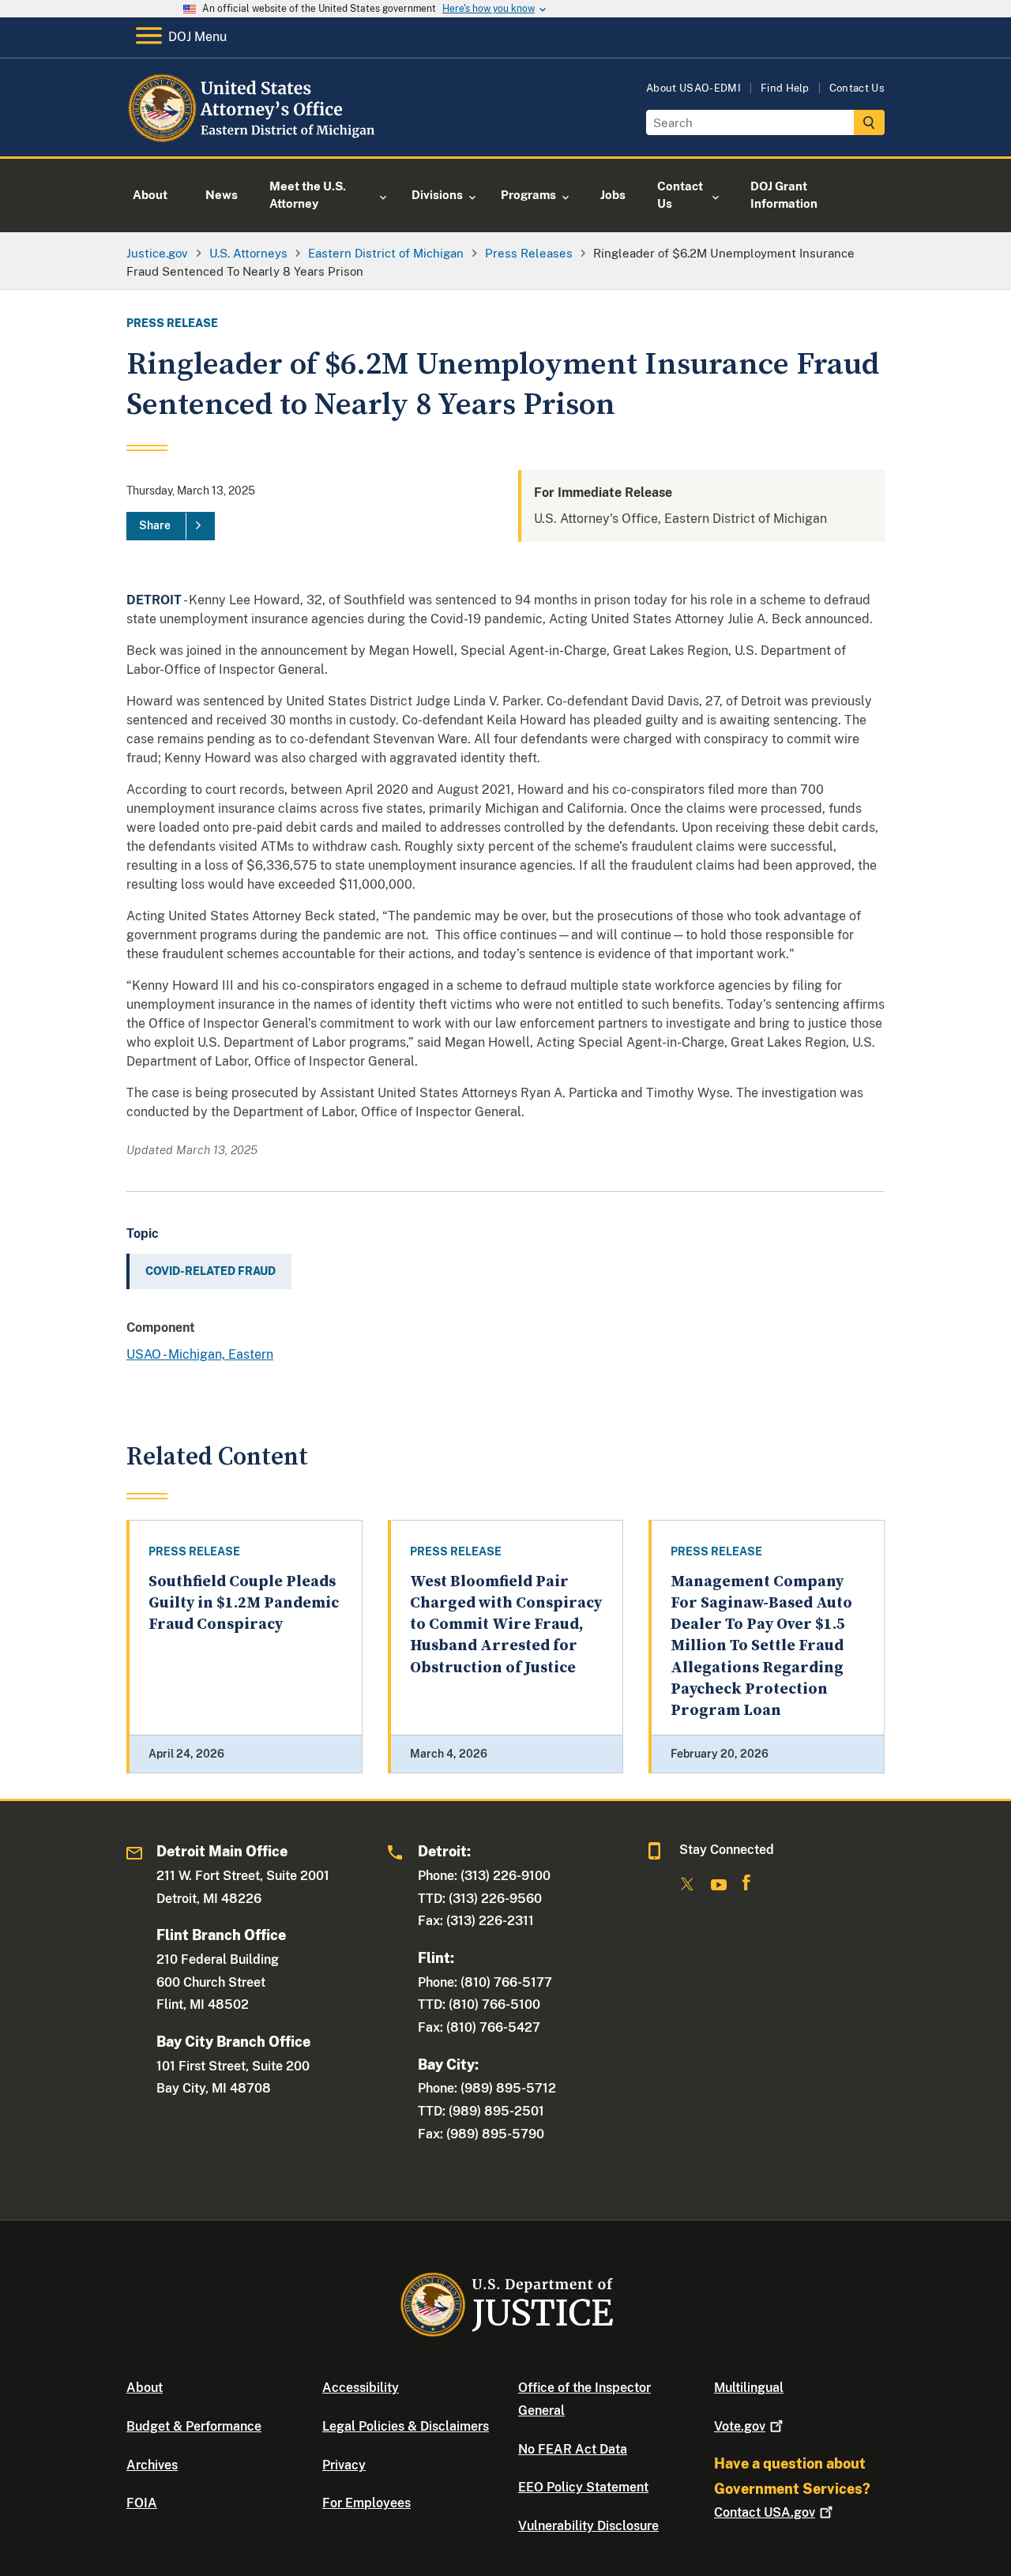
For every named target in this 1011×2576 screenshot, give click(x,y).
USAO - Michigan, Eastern (200, 1354)
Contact (765, 2512)
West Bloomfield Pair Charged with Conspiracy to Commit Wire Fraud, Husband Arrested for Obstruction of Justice (506, 1625)
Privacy (344, 2465)
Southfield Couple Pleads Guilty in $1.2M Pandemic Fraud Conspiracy (244, 1604)
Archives (152, 2465)
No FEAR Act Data (573, 2449)
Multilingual (749, 2388)
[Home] (255, 138)
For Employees (366, 2503)
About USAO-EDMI (693, 88)
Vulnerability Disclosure (588, 2526)
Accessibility (361, 2388)
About (145, 2388)
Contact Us (857, 88)
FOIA (142, 2503)
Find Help (785, 88)
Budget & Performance (194, 2426)
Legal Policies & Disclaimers (406, 2426)
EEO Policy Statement (583, 2487)
